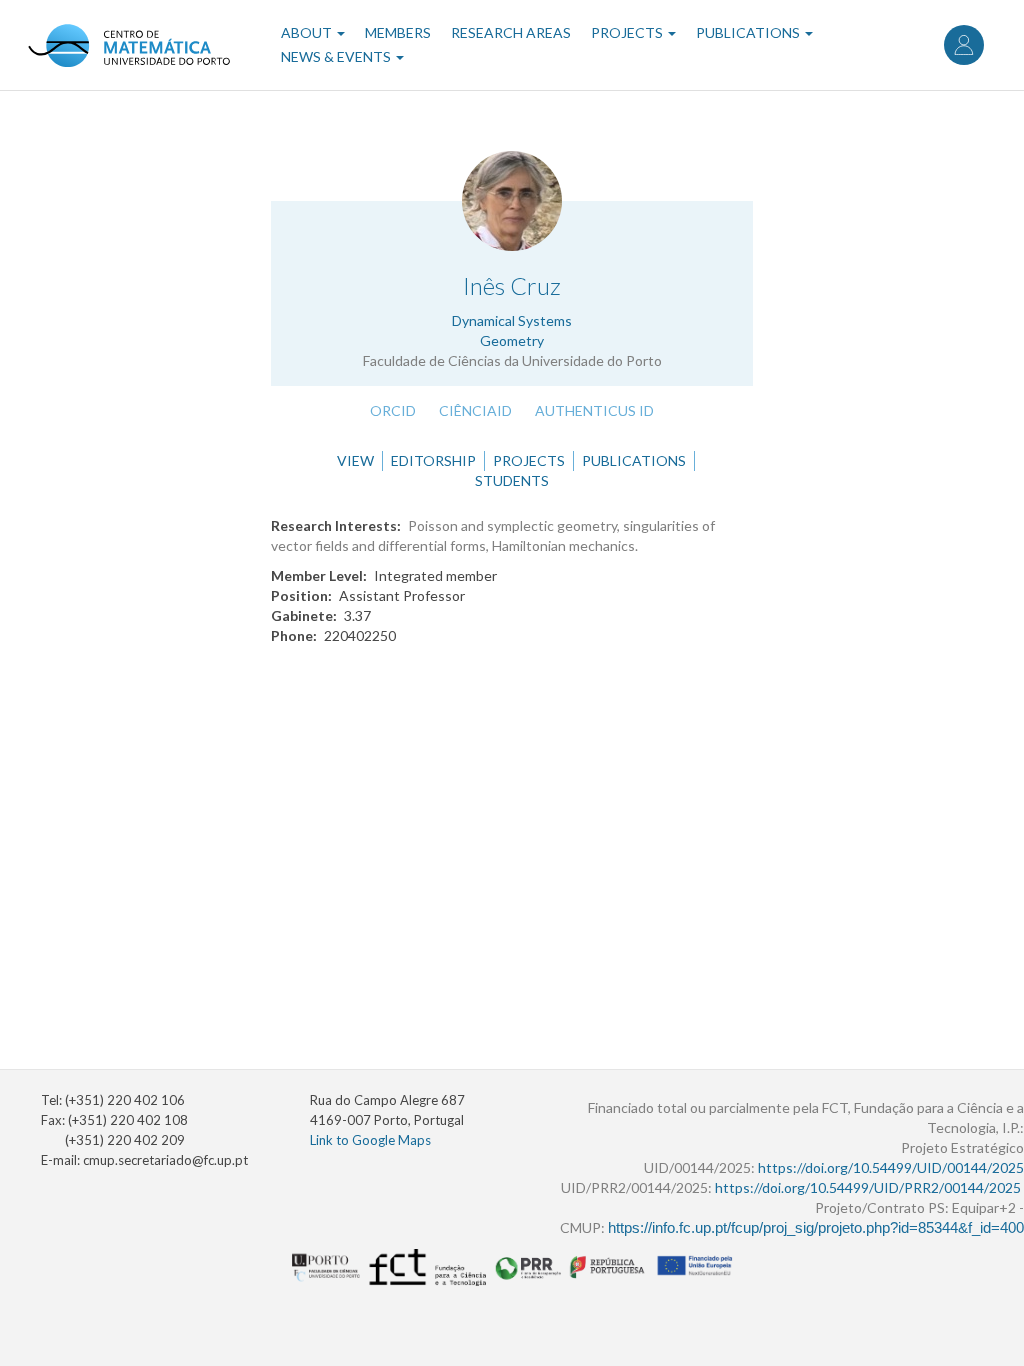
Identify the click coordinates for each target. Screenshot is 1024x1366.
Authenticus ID (594, 410)
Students (512, 480)
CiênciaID (475, 410)
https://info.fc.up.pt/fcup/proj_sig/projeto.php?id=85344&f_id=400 (816, 1228)
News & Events (337, 56)
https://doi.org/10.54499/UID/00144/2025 (891, 1167)
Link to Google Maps (370, 1140)
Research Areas (511, 32)
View (355, 460)
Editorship (433, 460)
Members (398, 32)
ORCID (393, 410)
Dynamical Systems (512, 320)
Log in (964, 45)
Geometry (512, 340)
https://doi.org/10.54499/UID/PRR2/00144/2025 (868, 1187)
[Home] (128, 45)
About (308, 32)
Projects (628, 32)
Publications (749, 32)
